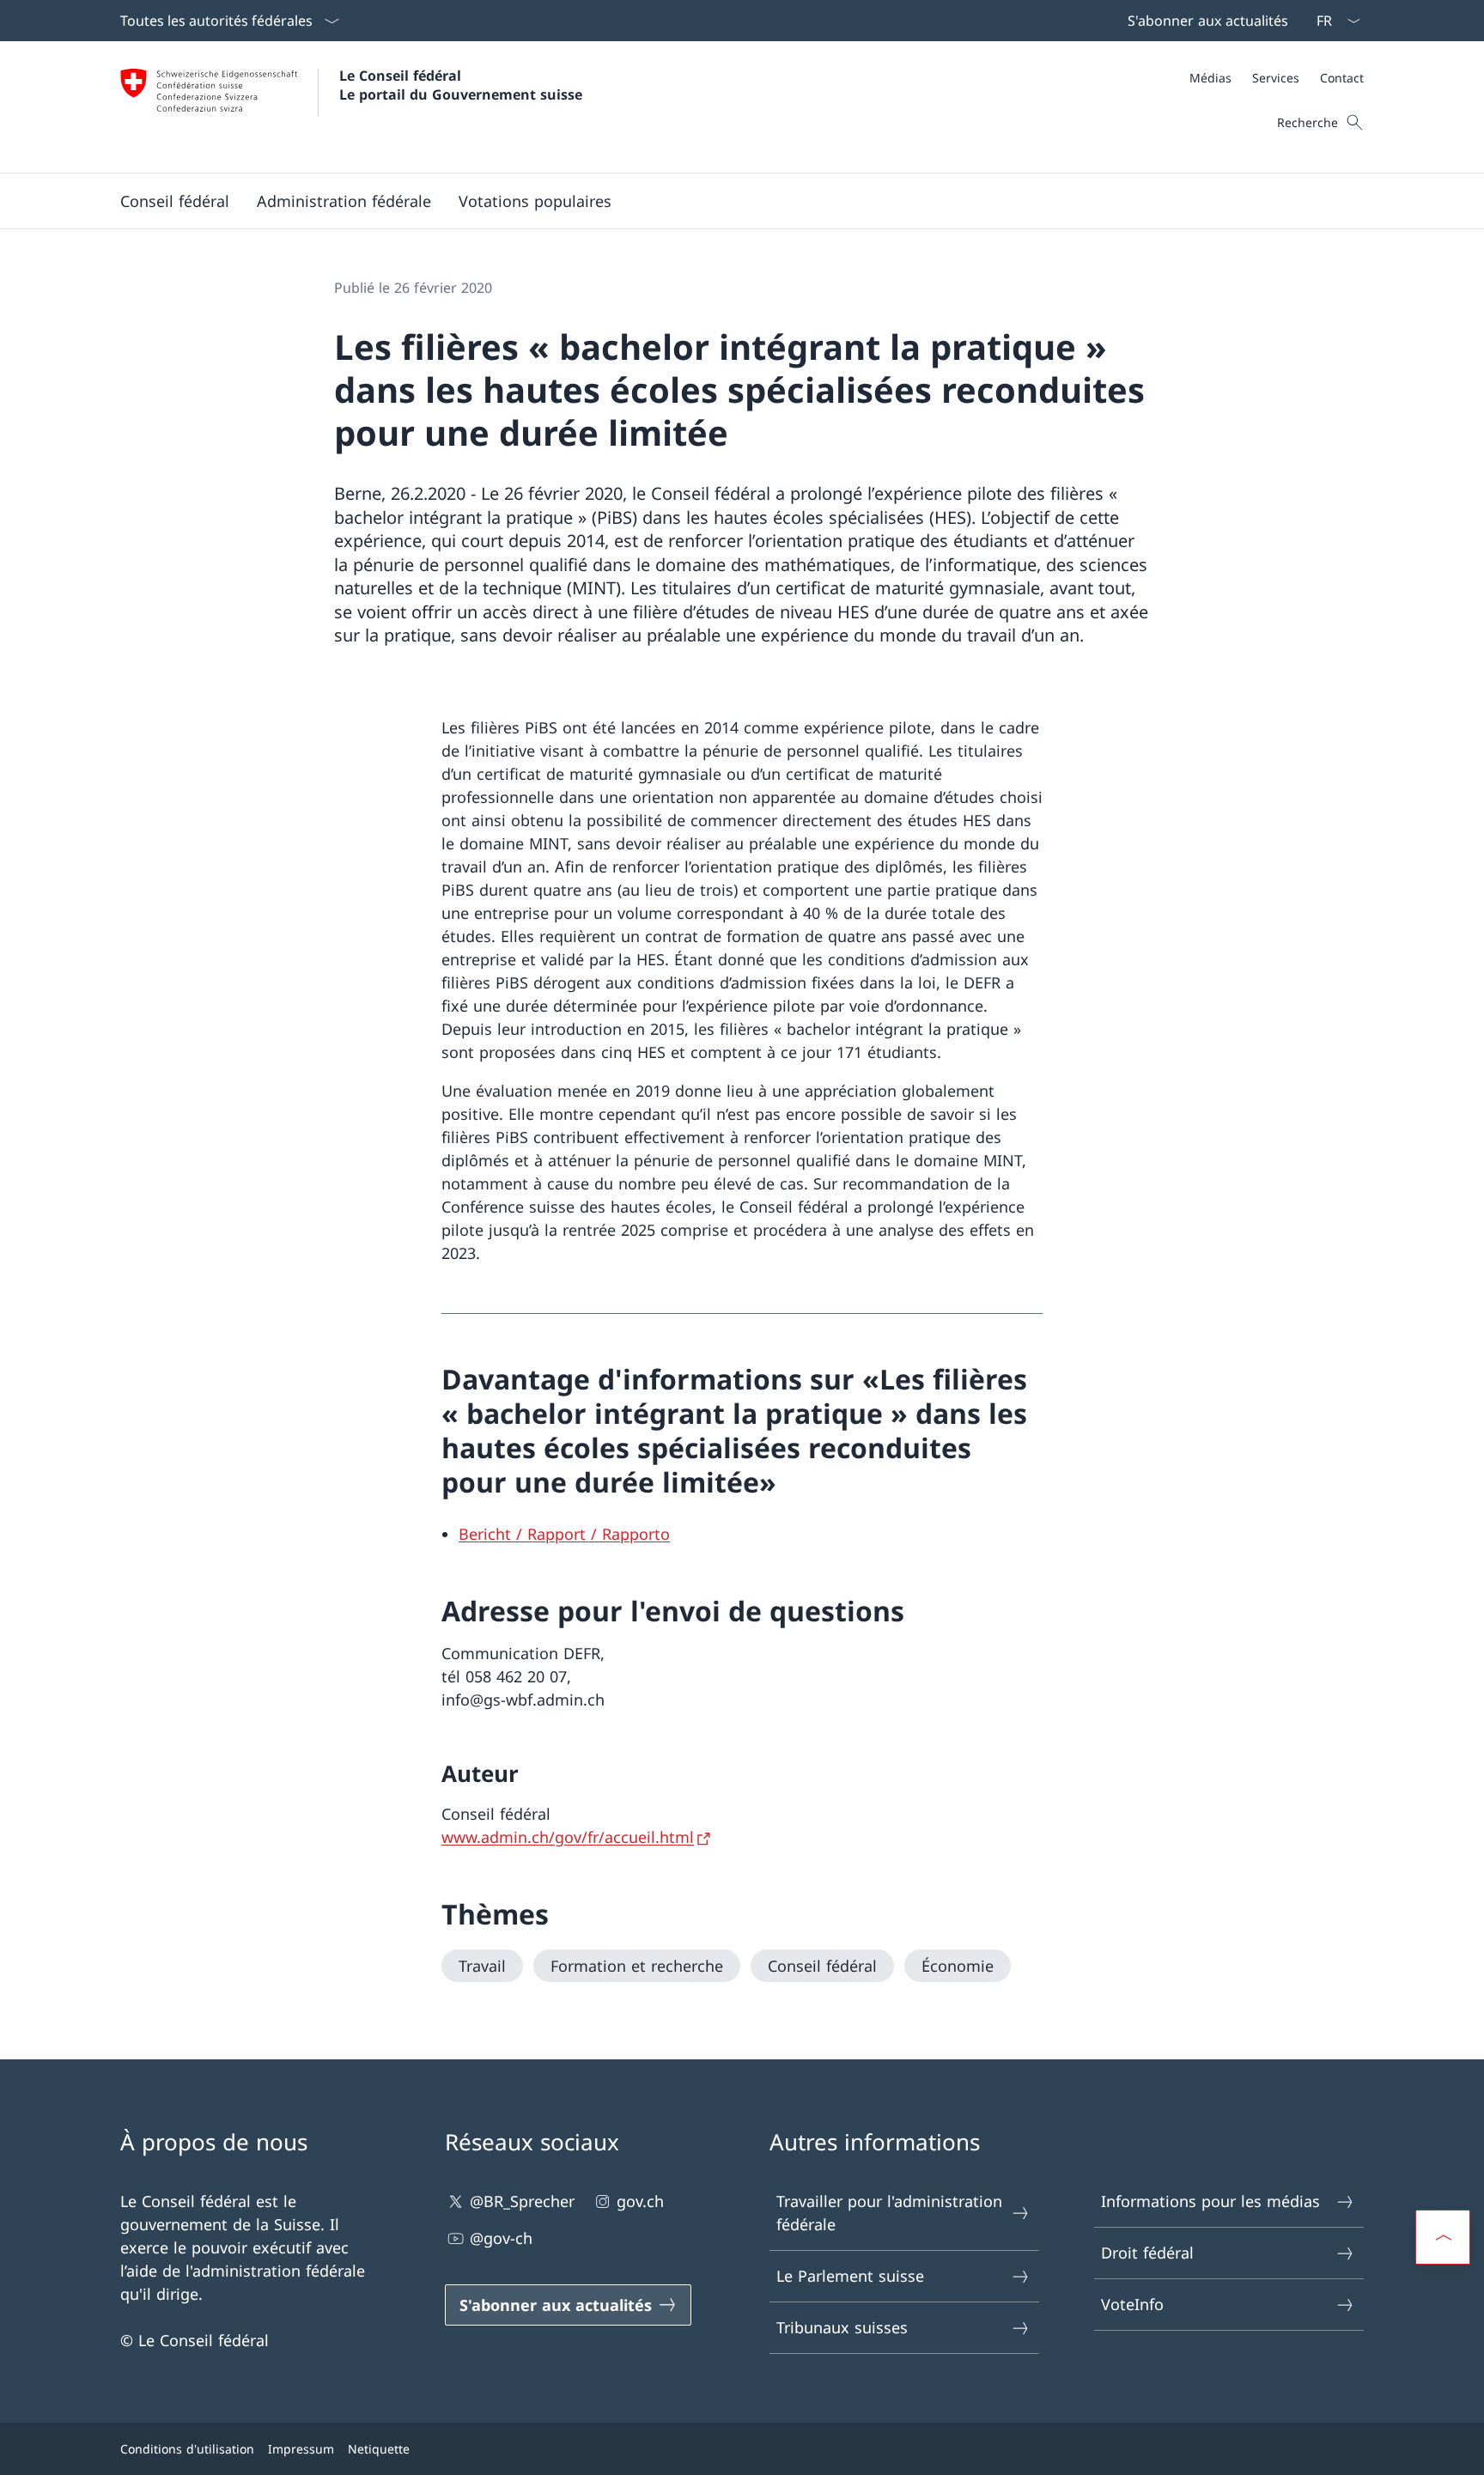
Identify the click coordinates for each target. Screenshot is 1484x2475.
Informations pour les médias (1210, 2201)
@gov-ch (501, 2238)
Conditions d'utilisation (187, 2449)
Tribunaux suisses (842, 2327)
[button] (175, 201)
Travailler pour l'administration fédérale (889, 2213)
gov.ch (640, 2201)
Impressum (301, 2449)
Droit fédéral (1147, 2253)
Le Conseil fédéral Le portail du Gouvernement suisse (461, 85)
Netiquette (379, 2449)
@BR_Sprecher (522, 2201)
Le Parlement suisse (850, 2276)
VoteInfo (1132, 2304)
